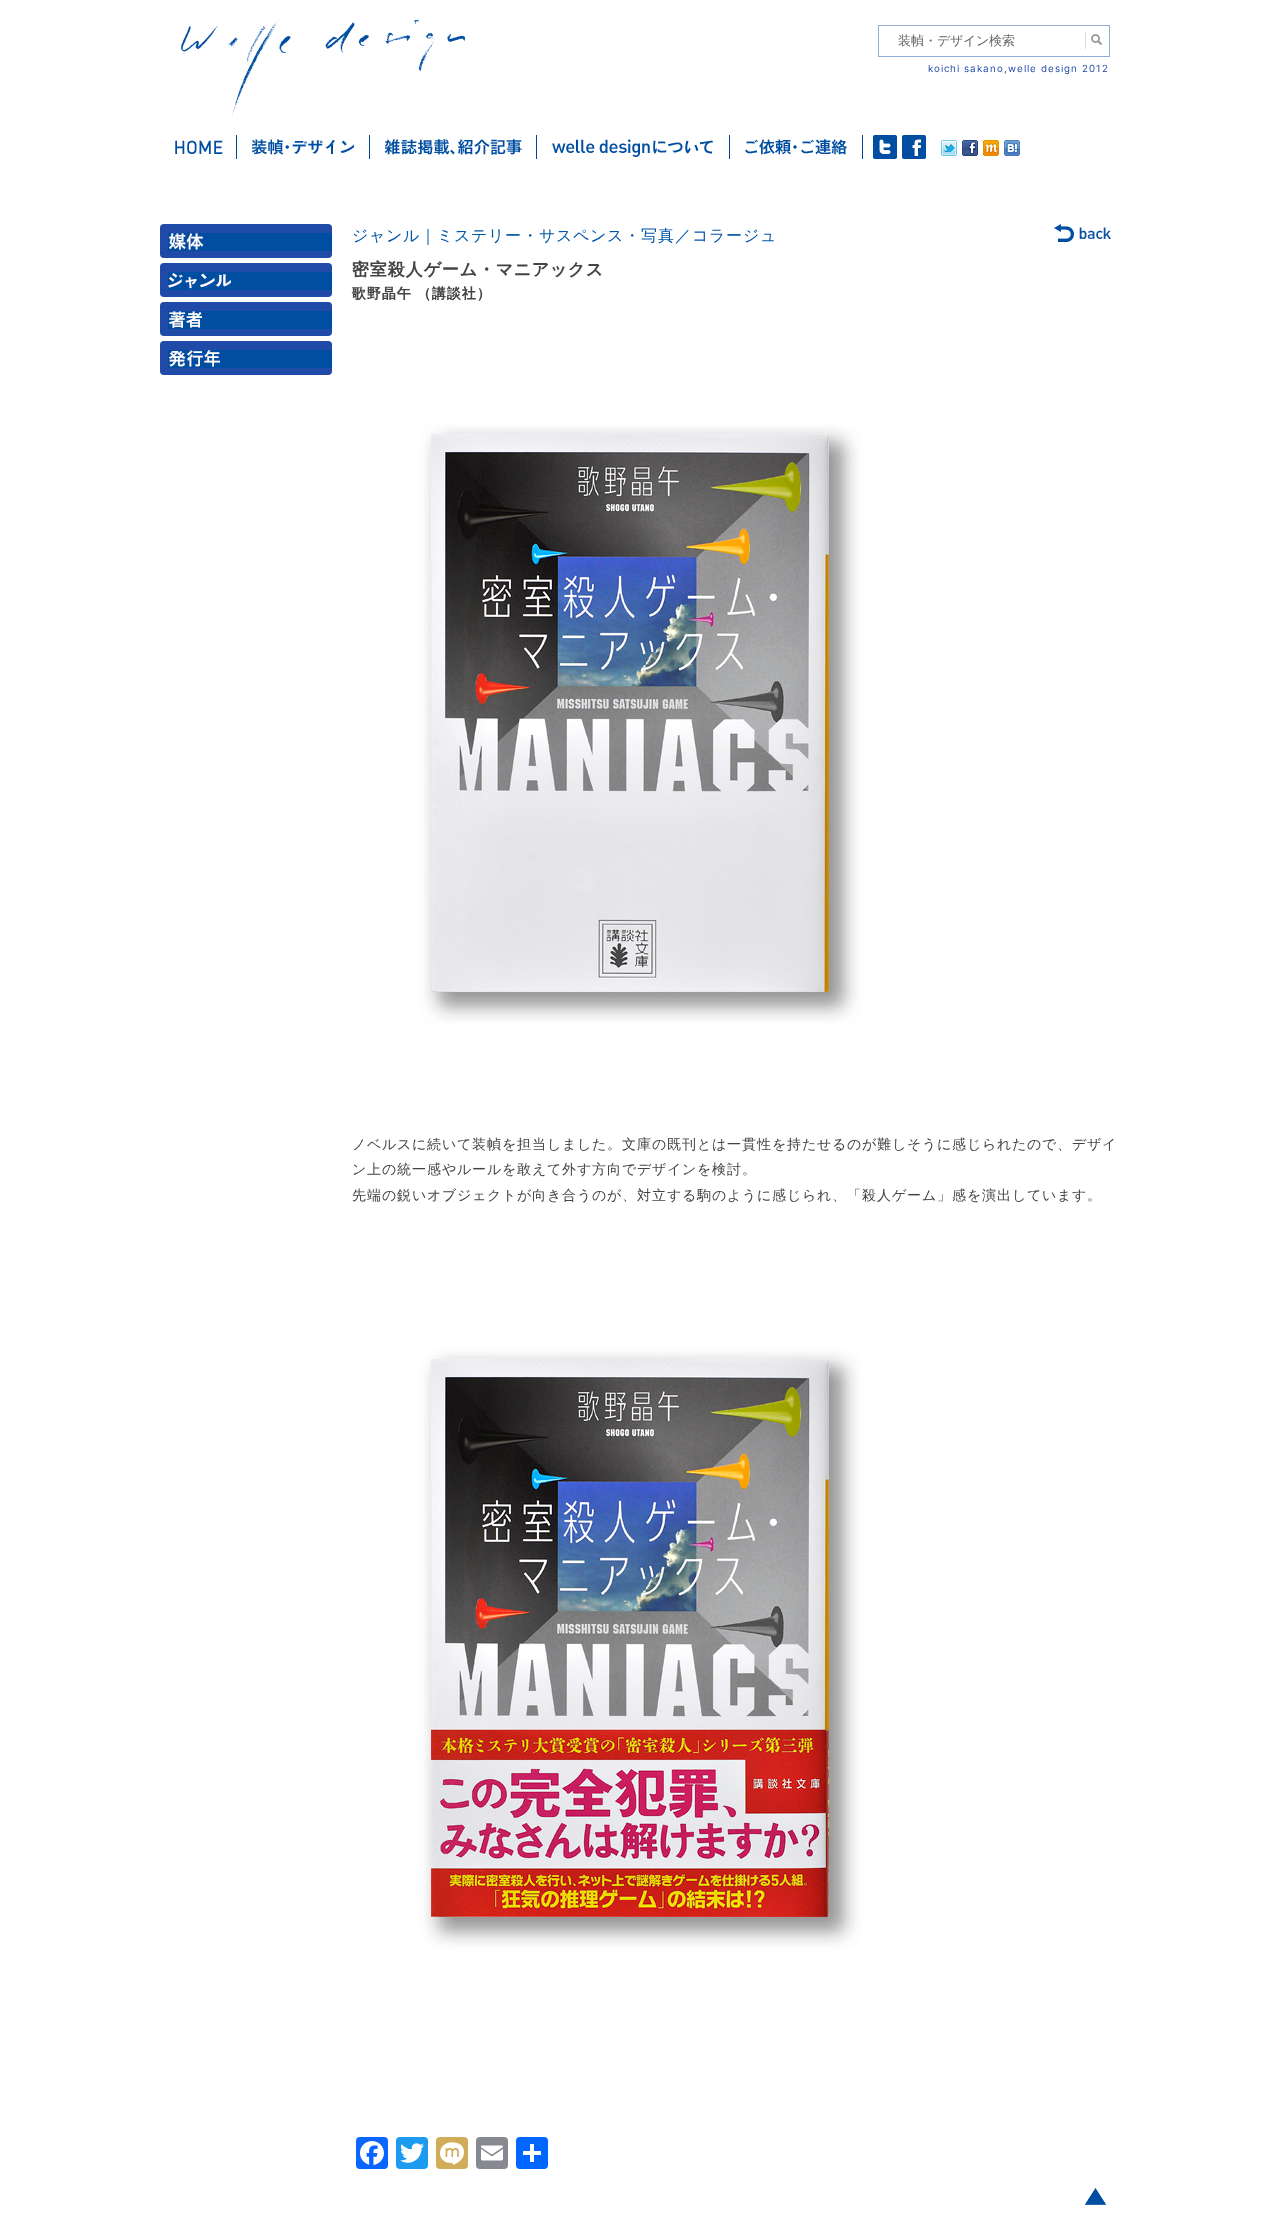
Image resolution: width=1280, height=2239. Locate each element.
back (1083, 235)
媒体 (250, 245)
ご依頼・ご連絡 (796, 147)
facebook (914, 147)
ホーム (198, 147)
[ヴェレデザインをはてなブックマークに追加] (1012, 151)
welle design (323, 67)
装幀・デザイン (303, 147)
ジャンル (250, 284)
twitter (885, 147)
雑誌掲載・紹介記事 (453, 147)
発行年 (250, 362)
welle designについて (633, 147)
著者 (250, 323)
